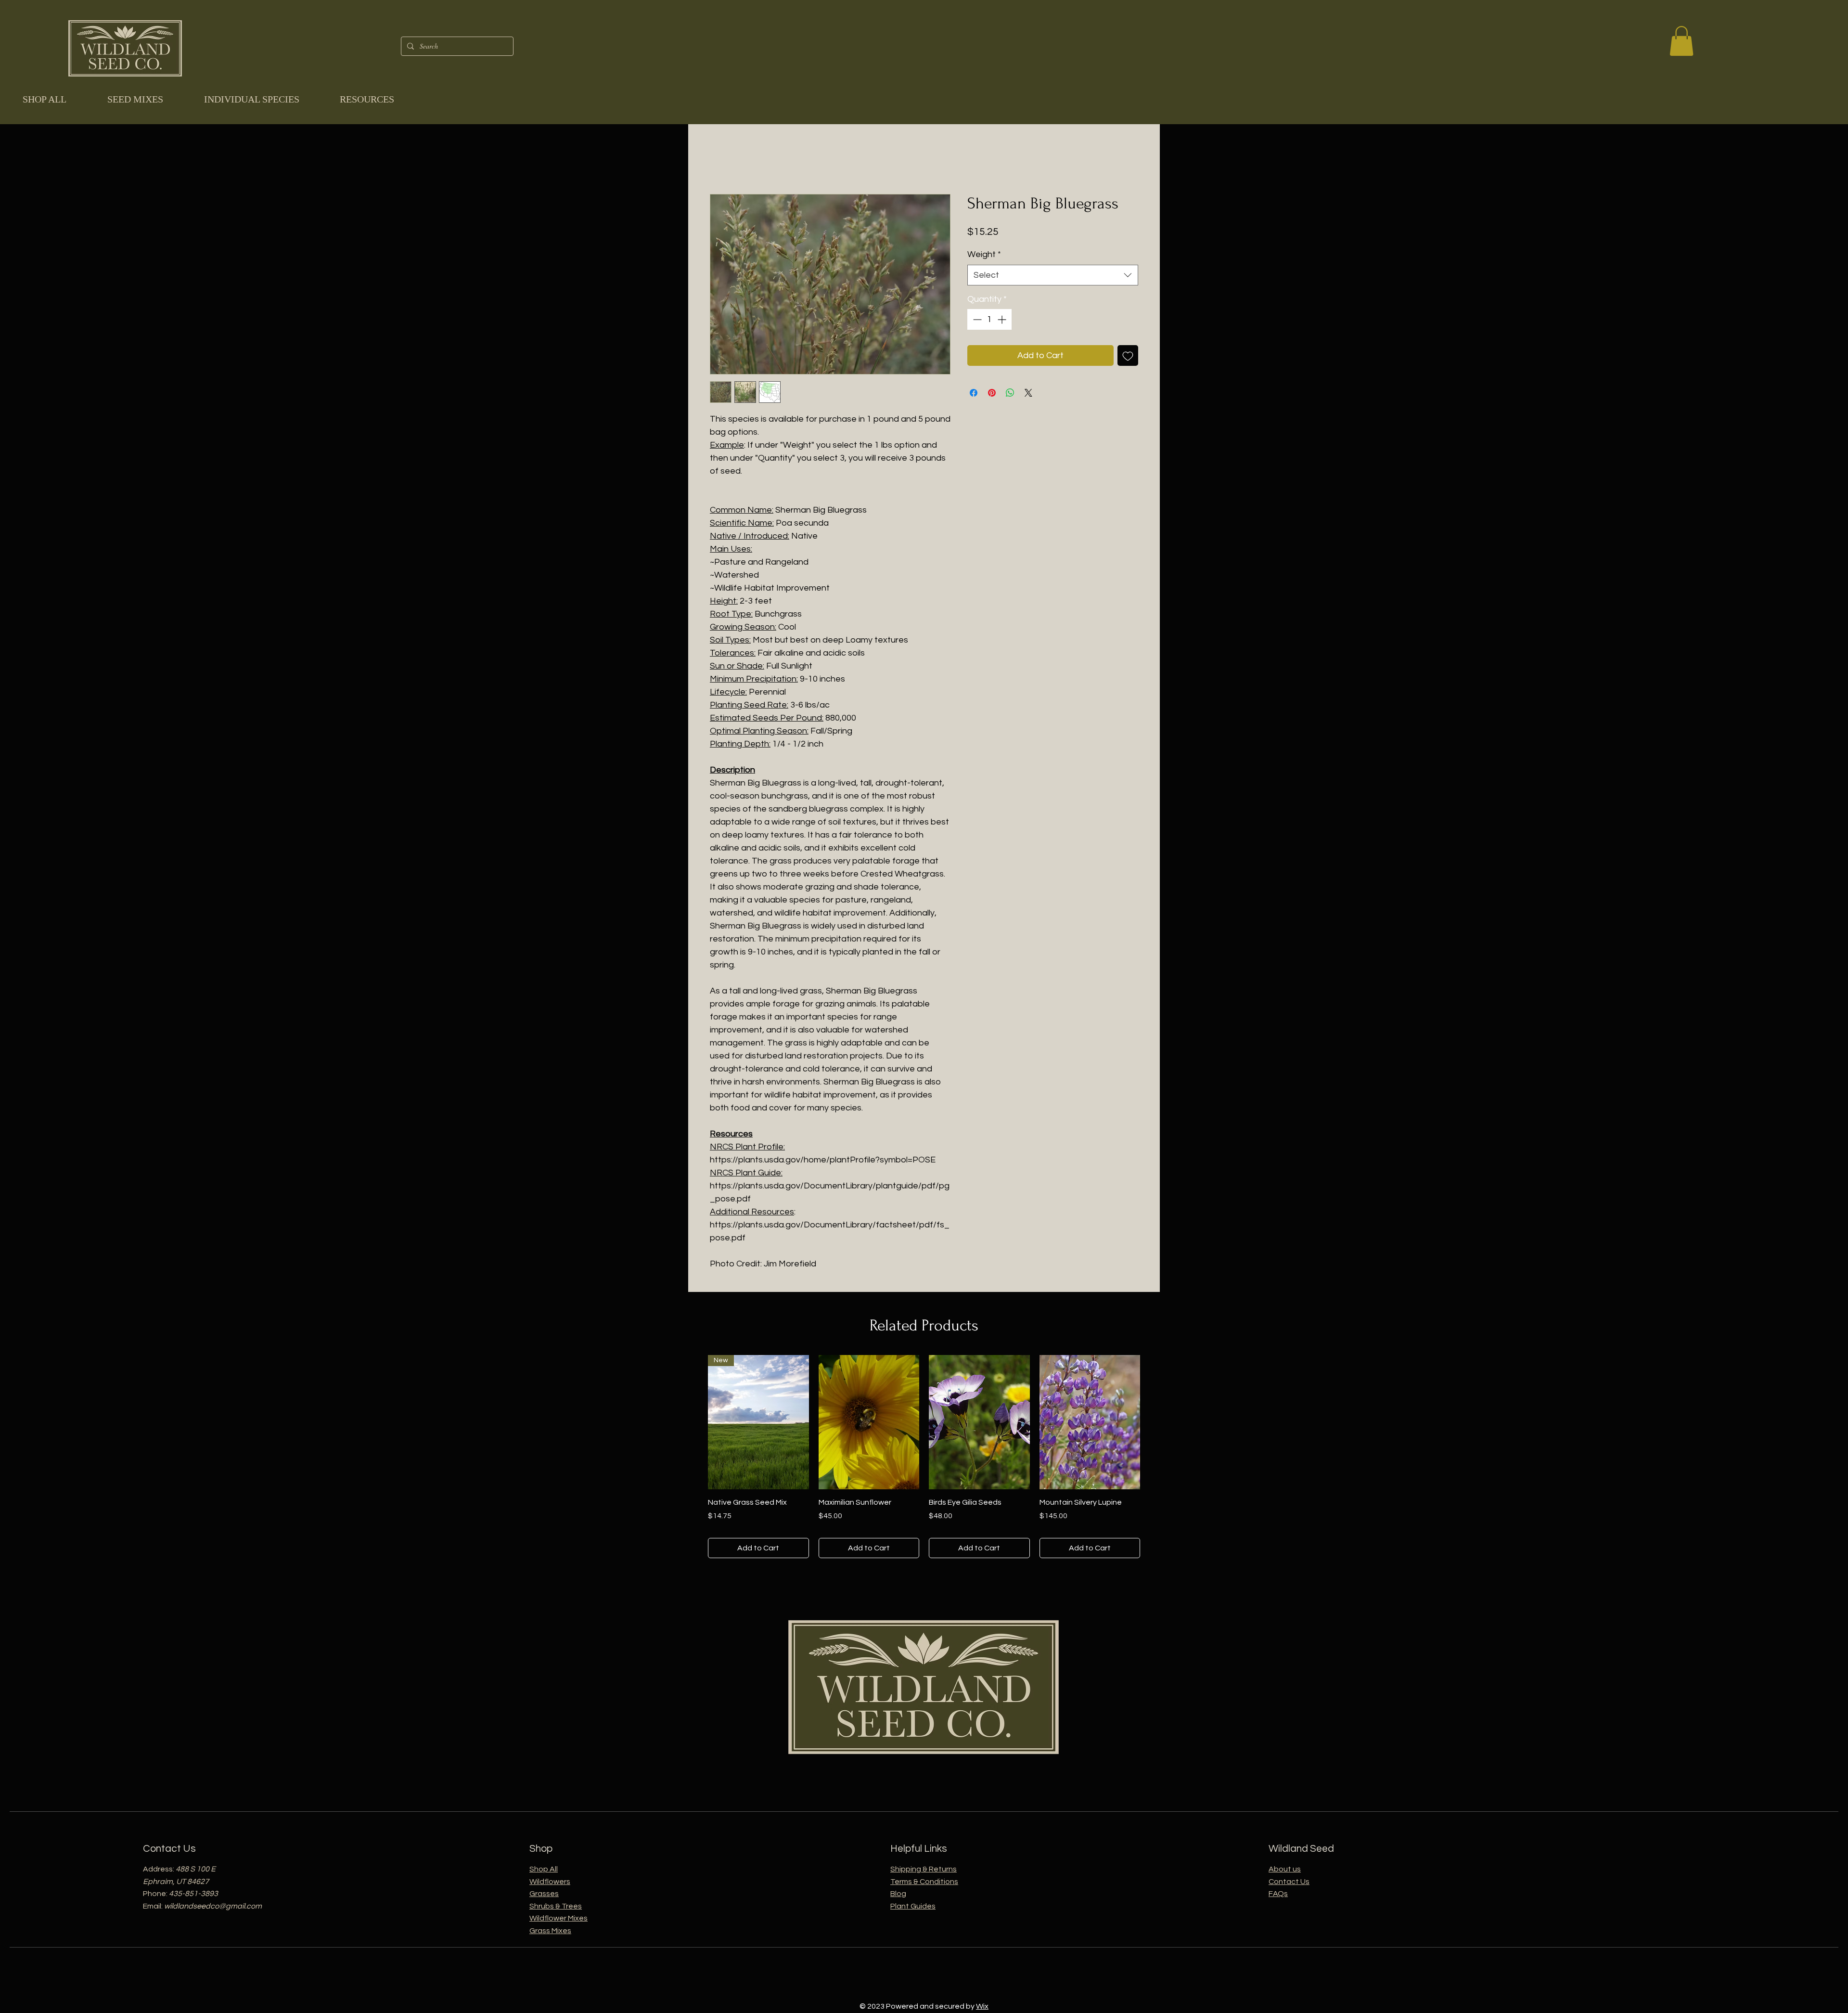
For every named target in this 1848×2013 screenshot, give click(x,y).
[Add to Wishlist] (1128, 355)
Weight (984, 254)
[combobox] (1053, 275)
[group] (924, 1457)
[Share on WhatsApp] (1010, 393)
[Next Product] (1154, 1421)
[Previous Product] (694, 1421)
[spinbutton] (989, 319)
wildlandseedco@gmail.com (213, 1906)
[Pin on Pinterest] (992, 393)
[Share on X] (1028, 393)
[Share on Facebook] (974, 393)
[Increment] (1003, 319)
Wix (982, 2006)
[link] (1681, 41)
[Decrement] (976, 319)
